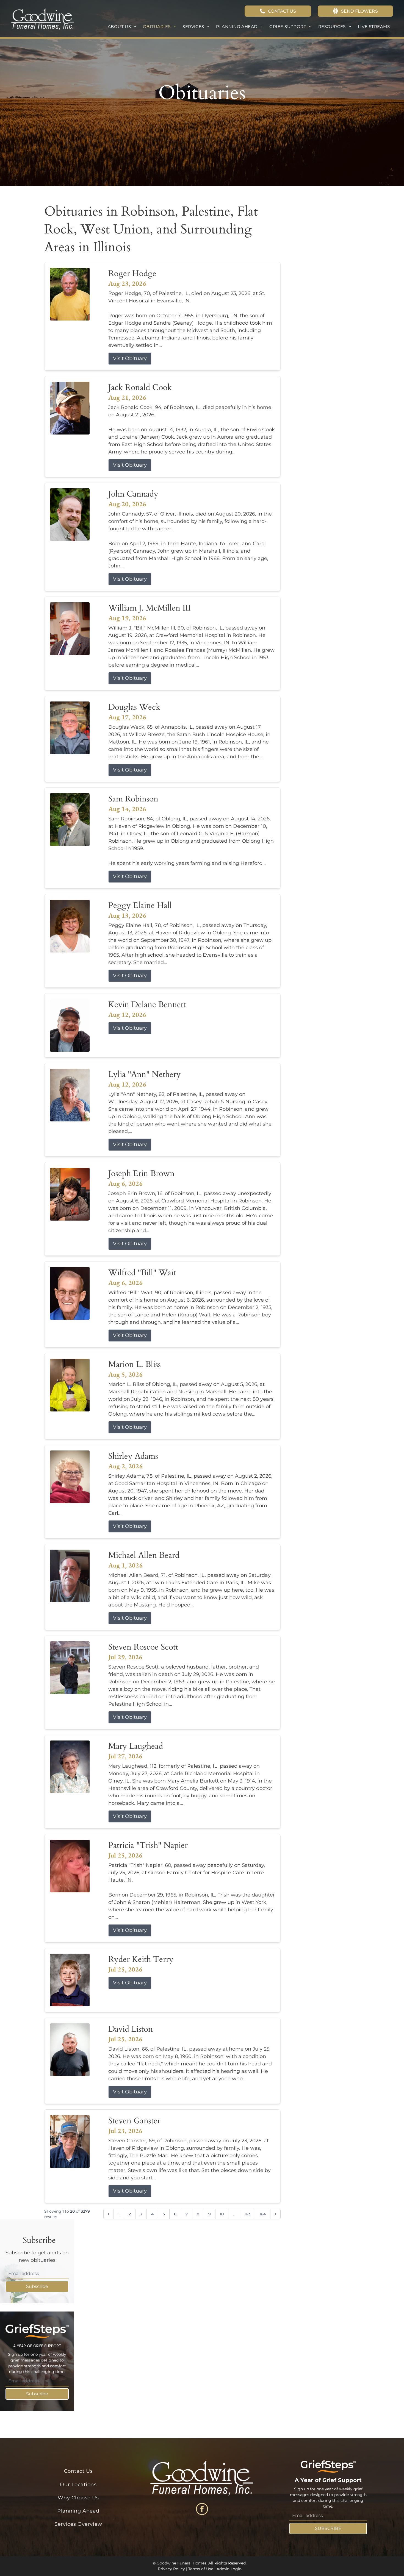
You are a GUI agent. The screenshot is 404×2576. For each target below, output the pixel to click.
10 (222, 2214)
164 (263, 2214)
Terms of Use (201, 2569)
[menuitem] (122, 27)
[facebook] (202, 2510)
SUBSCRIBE (328, 2528)
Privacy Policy (171, 2569)
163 (247, 2214)
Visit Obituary (130, 358)
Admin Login (229, 2569)
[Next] (275, 2214)
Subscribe (37, 2286)
